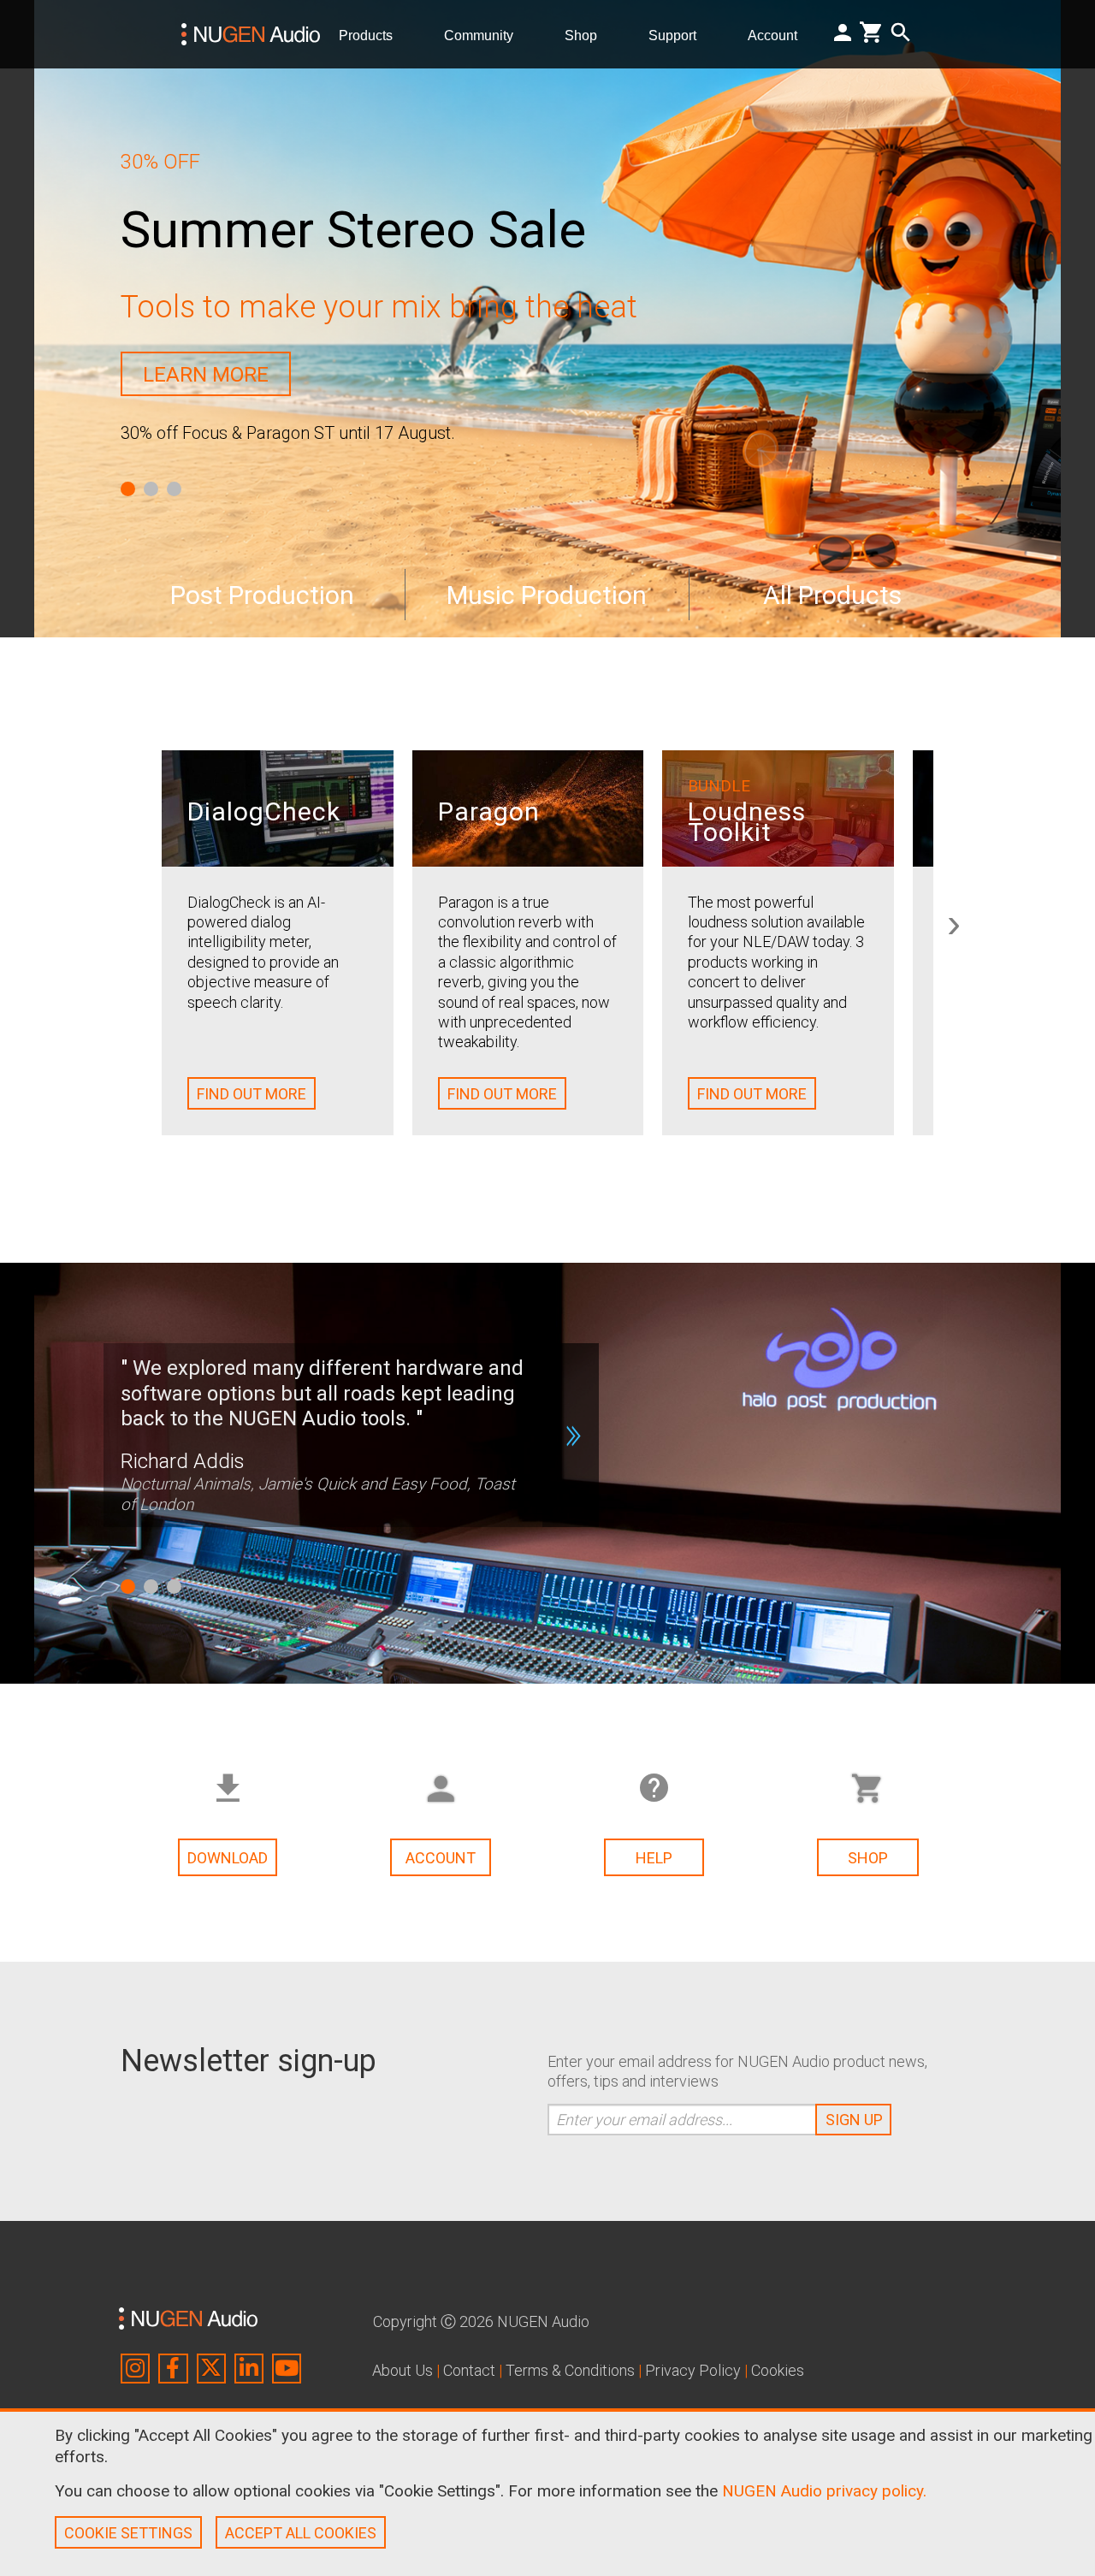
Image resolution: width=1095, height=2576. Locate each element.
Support (679, 34)
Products (373, 34)
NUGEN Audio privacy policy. (824, 2491)
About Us (402, 2370)
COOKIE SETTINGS (128, 2533)
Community (485, 34)
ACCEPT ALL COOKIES (301, 2533)
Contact (469, 2370)
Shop (588, 34)
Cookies (778, 2370)
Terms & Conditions (570, 2370)
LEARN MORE (206, 375)
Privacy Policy (693, 2370)
